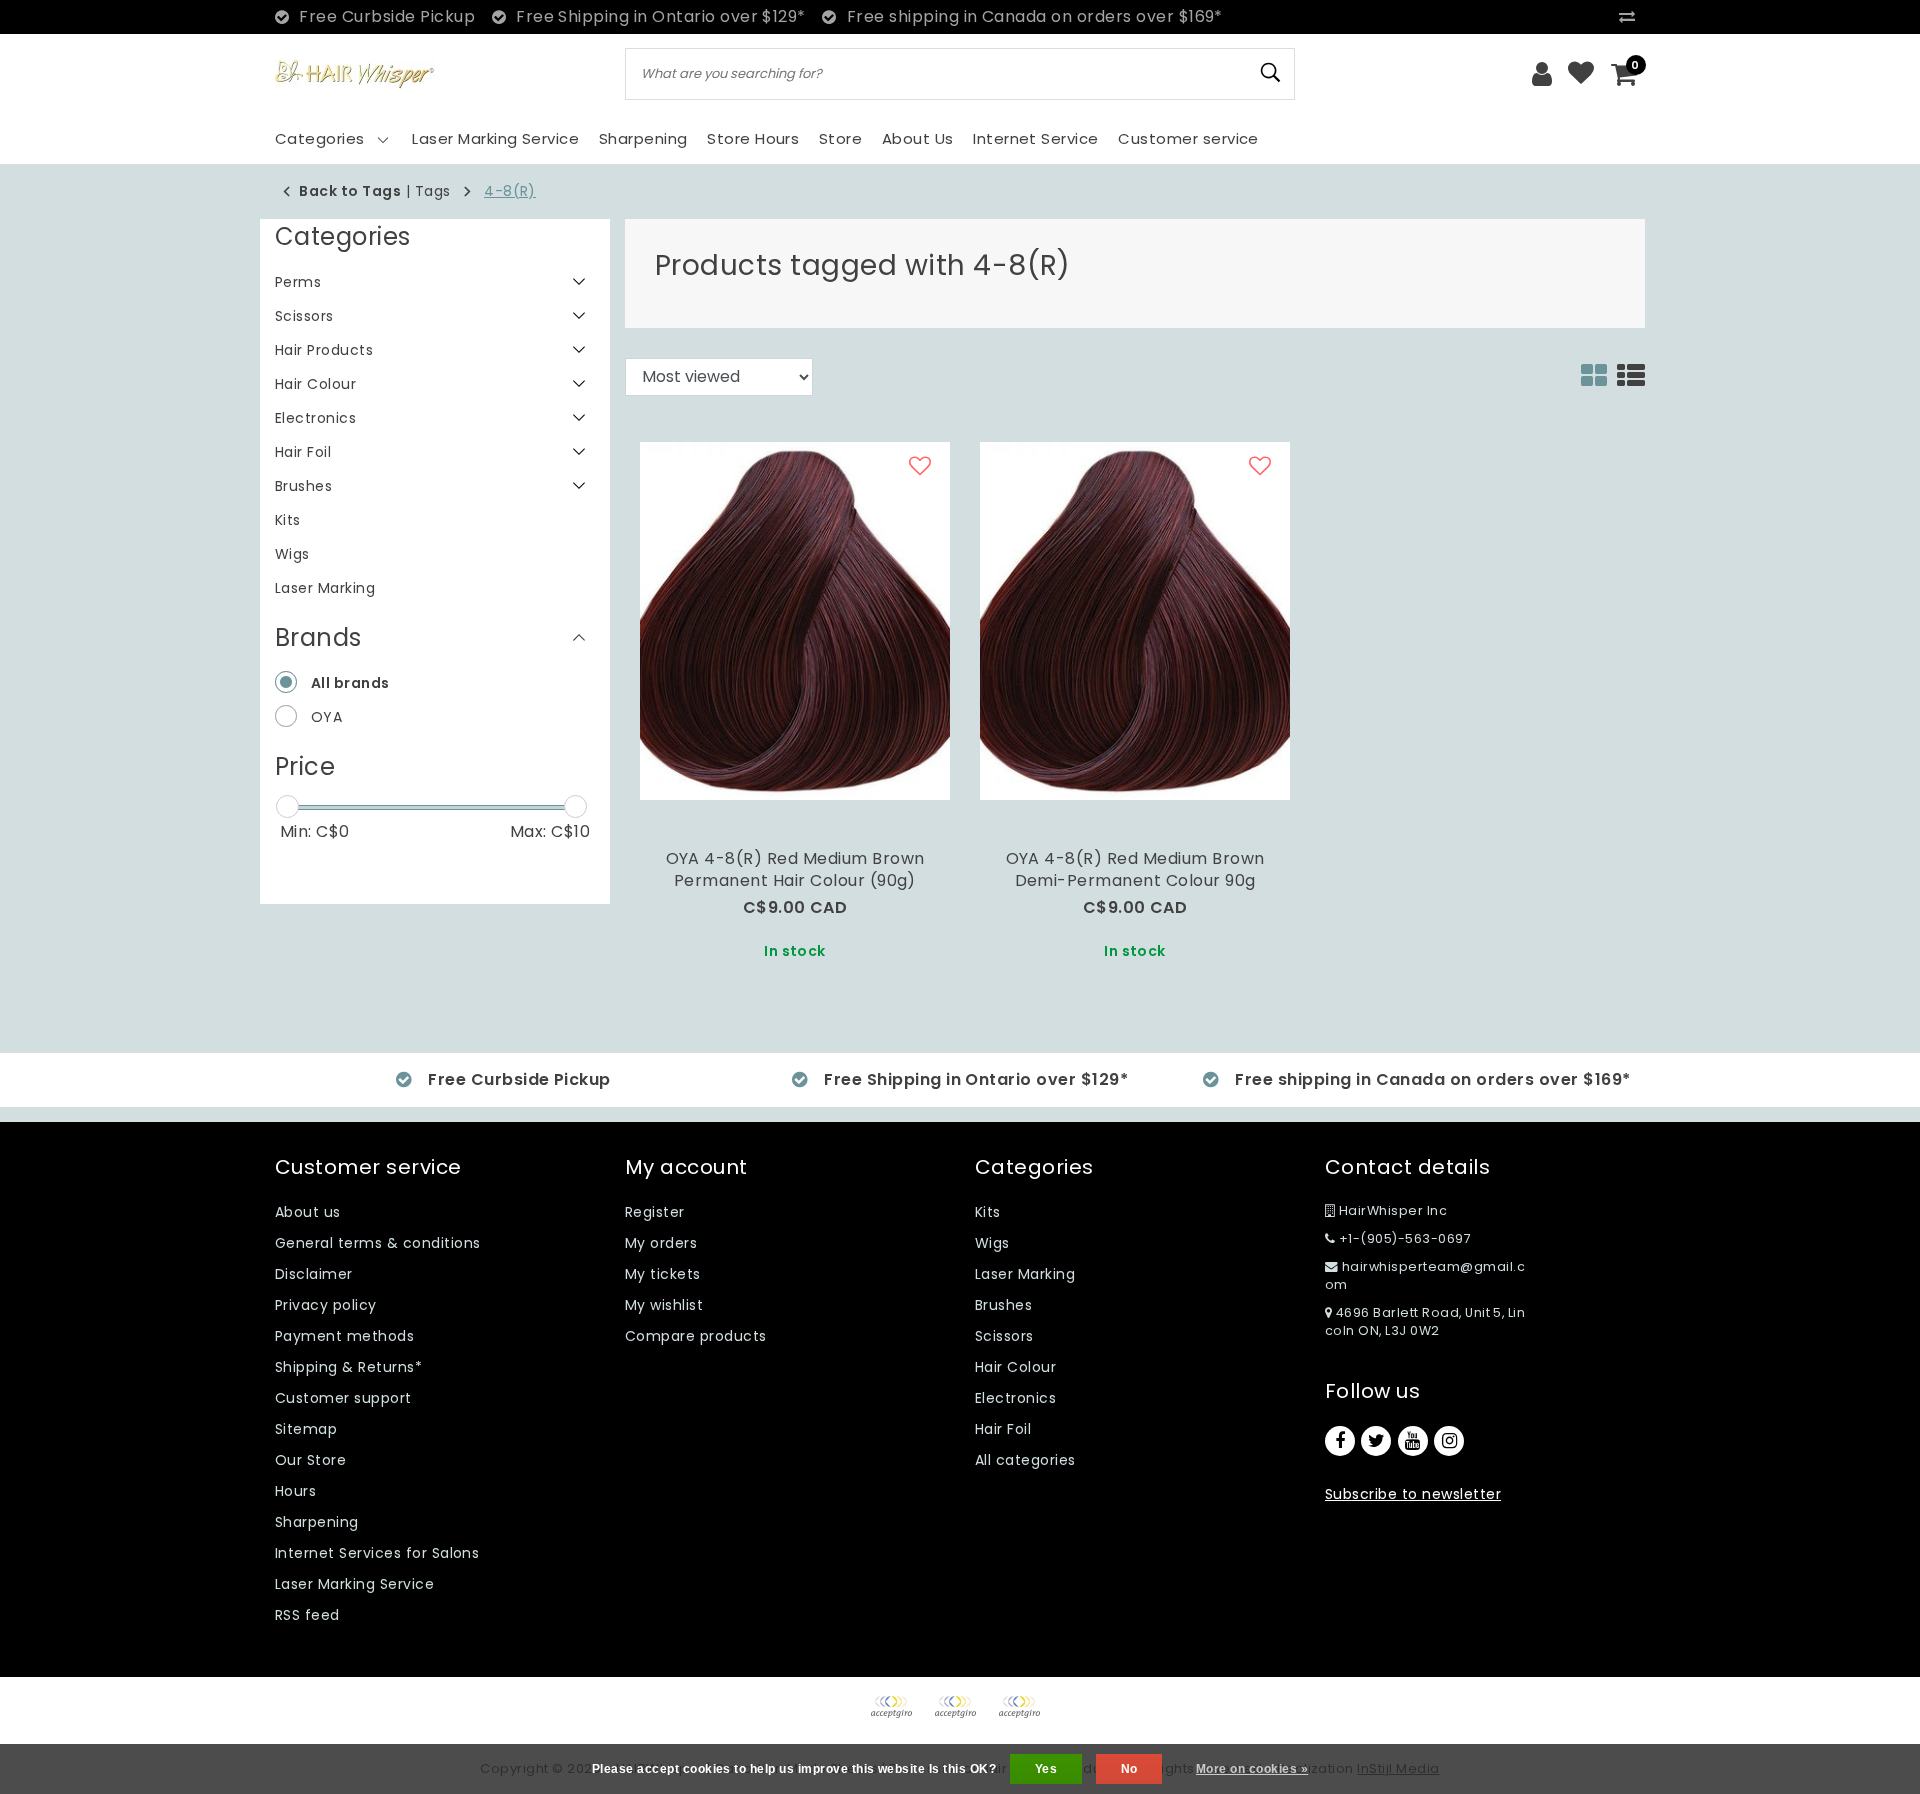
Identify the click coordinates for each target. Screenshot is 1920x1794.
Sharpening (317, 1522)
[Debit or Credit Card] (962, 1716)
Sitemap (306, 1429)
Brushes (1003, 1305)
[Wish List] (1581, 74)
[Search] (1271, 73)
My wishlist (664, 1305)
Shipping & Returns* (348, 1367)
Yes (1046, 1769)
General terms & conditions (377, 1243)
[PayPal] (898, 1716)
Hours (295, 1491)
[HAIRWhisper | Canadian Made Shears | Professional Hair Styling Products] (355, 74)
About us (308, 1212)
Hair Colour (1015, 1367)
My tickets (663, 1274)
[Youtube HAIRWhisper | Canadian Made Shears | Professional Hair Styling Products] (1413, 1441)
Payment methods (344, 1336)
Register (655, 1212)
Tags (433, 191)
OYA (326, 717)
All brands (350, 683)
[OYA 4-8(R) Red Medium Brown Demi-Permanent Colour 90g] (1135, 619)
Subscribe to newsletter (1413, 1494)
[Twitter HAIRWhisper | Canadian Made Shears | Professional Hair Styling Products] (1376, 1441)
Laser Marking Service (354, 1584)
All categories (1025, 1460)
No (1129, 1769)
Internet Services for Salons (377, 1553)
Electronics (1015, 1398)
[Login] (1542, 74)
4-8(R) (510, 191)
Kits (988, 1212)
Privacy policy (326, 1305)
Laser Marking (1025, 1274)
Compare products (696, 1336)
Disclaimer (314, 1274)
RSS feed (307, 1615)
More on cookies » (1252, 1769)
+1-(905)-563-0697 (1403, 1238)
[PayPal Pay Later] (1024, 1716)
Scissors (1004, 1336)
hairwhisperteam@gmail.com (1425, 1275)
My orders (661, 1243)
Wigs (992, 1243)
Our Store (310, 1460)
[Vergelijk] (1632, 16)
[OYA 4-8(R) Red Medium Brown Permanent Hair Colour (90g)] (795, 619)
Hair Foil (1003, 1429)
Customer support (343, 1398)
